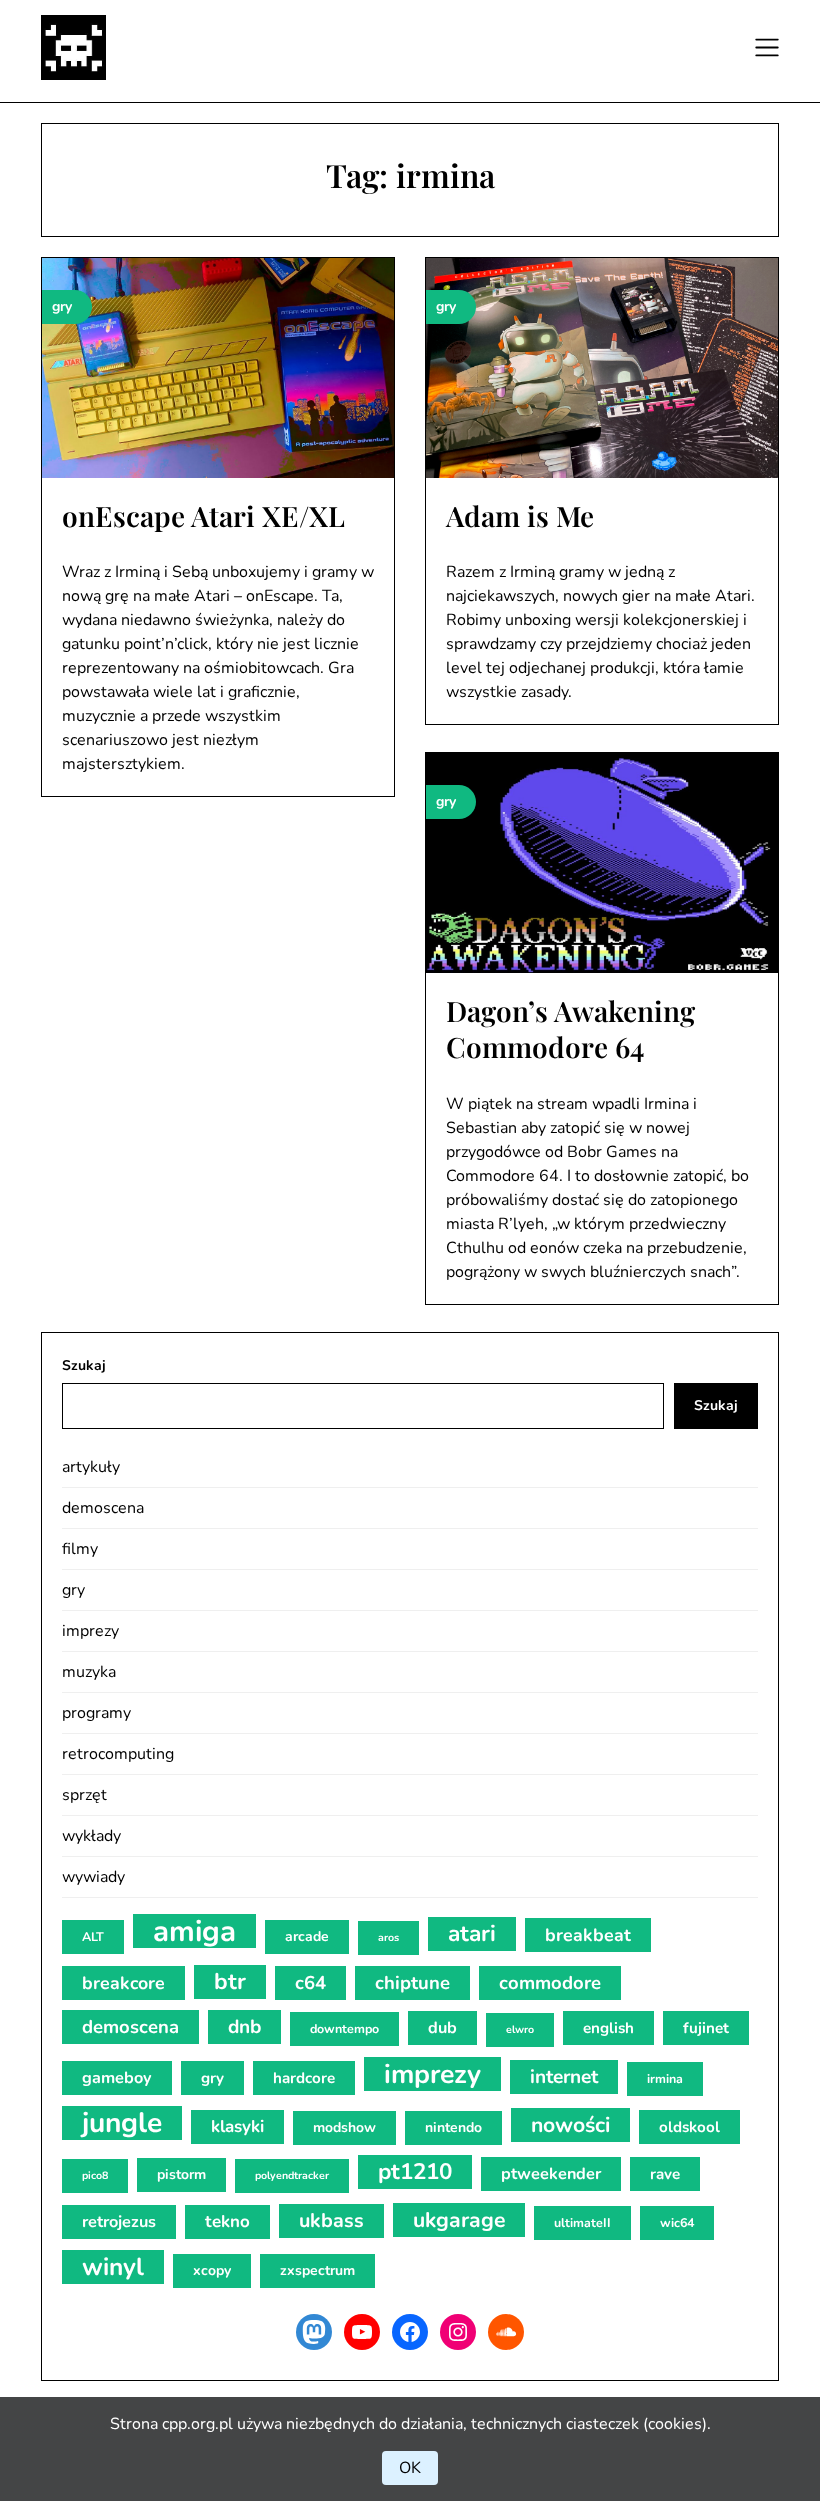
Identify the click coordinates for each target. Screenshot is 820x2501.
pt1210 (415, 2171)
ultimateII (582, 2222)
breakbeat (588, 1935)
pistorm (181, 2174)
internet (564, 2077)
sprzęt (84, 1795)
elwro (520, 2029)
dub (442, 2028)
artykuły (91, 1467)
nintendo (453, 2127)
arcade (307, 1936)
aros (388, 1937)
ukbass (331, 2220)
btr (230, 1981)
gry (73, 1590)
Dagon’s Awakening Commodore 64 (570, 1028)
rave (665, 2174)
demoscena (103, 1508)
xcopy (212, 2270)
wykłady (91, 1836)
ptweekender (551, 2174)
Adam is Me (520, 515)
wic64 (677, 2222)
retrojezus (119, 2222)
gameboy (117, 2078)
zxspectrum (317, 2270)
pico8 (95, 2175)
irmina (665, 2078)
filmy (80, 1549)
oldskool (689, 2127)
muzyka (89, 1672)
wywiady (93, 1877)
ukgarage (459, 2220)
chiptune (412, 1983)
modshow (344, 2127)
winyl (113, 2267)
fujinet (706, 2028)
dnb (244, 2027)
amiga (194, 1931)
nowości (570, 2125)
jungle (122, 2123)
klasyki (237, 2126)
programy (96, 1713)
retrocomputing (118, 1754)
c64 (310, 1983)
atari (472, 1933)
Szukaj (84, 1365)
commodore (550, 1983)
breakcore (123, 1983)
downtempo (344, 2028)
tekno (227, 2221)
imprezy (90, 1631)
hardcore (304, 2078)
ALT (93, 1936)
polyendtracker (292, 2175)
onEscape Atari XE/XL (203, 515)
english (608, 2028)
